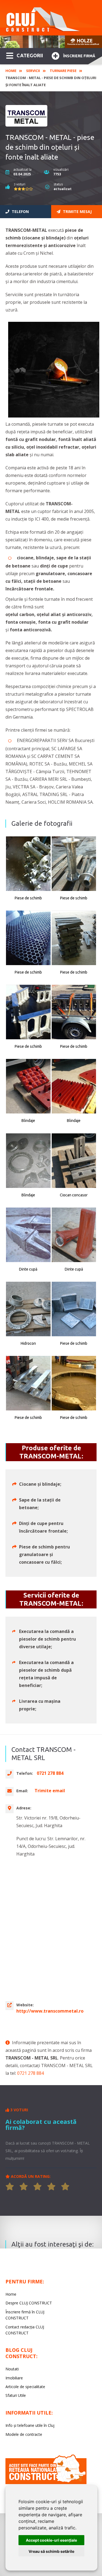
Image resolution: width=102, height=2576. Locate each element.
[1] (10, 2187)
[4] (51, 2187)
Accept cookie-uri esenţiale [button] (51, 2540)
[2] (24, 2187)
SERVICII (33, 71)
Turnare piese (63, 71)
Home (11, 71)
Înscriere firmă (79, 56)
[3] (38, 2187)
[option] (51, 42)
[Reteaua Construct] (46, 2483)
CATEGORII (30, 55)
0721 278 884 (30, 2073)
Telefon (20, 211)
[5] (65, 2187)
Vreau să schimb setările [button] (51, 2551)
